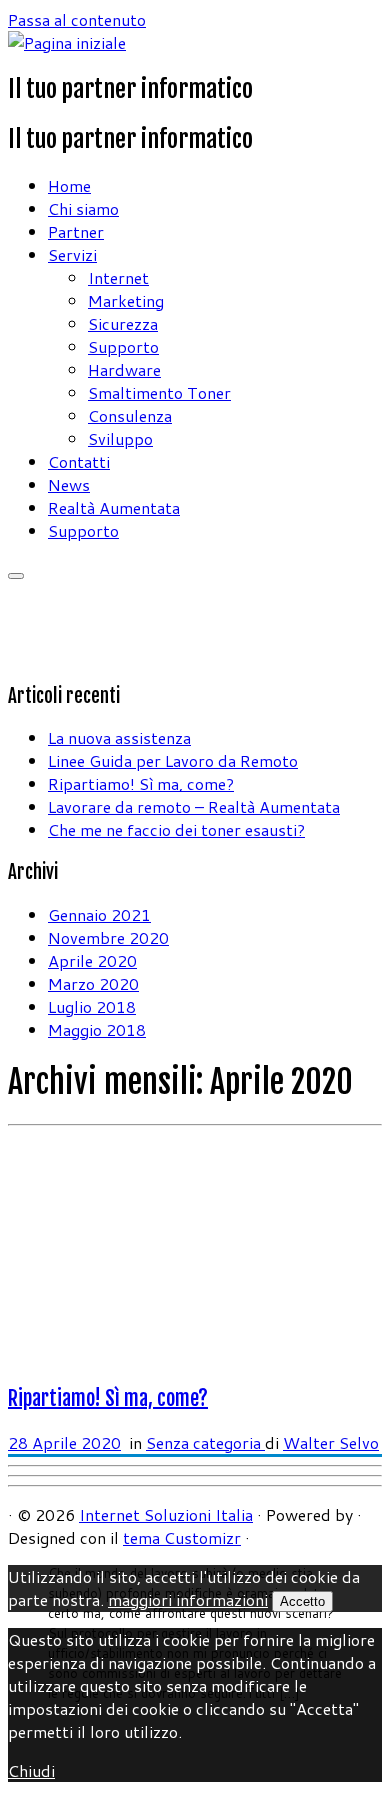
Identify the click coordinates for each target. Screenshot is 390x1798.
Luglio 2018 (92, 1006)
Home (69, 185)
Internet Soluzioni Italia (166, 1514)
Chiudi (31, 1770)
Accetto (302, 1601)
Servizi (72, 254)
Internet (118, 277)
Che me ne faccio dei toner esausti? (176, 829)
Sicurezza (123, 323)
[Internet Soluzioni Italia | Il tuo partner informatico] (67, 42)
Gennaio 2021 (99, 914)
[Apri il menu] (16, 576)
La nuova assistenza (119, 737)
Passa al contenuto (77, 19)
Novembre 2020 (108, 937)
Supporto (123, 346)
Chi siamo (83, 208)
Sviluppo (120, 438)
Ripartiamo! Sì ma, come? (141, 783)
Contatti (79, 461)
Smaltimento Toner (159, 392)
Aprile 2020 (92, 960)
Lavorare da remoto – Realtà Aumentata (194, 806)
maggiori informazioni (188, 1599)
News (69, 484)
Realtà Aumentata (114, 507)
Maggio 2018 (97, 1029)
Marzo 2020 (93, 983)
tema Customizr (182, 1537)
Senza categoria (205, 1442)
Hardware (124, 369)
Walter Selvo (331, 1442)
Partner (76, 231)
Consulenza (130, 415)
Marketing (126, 300)
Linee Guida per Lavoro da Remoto (173, 760)
